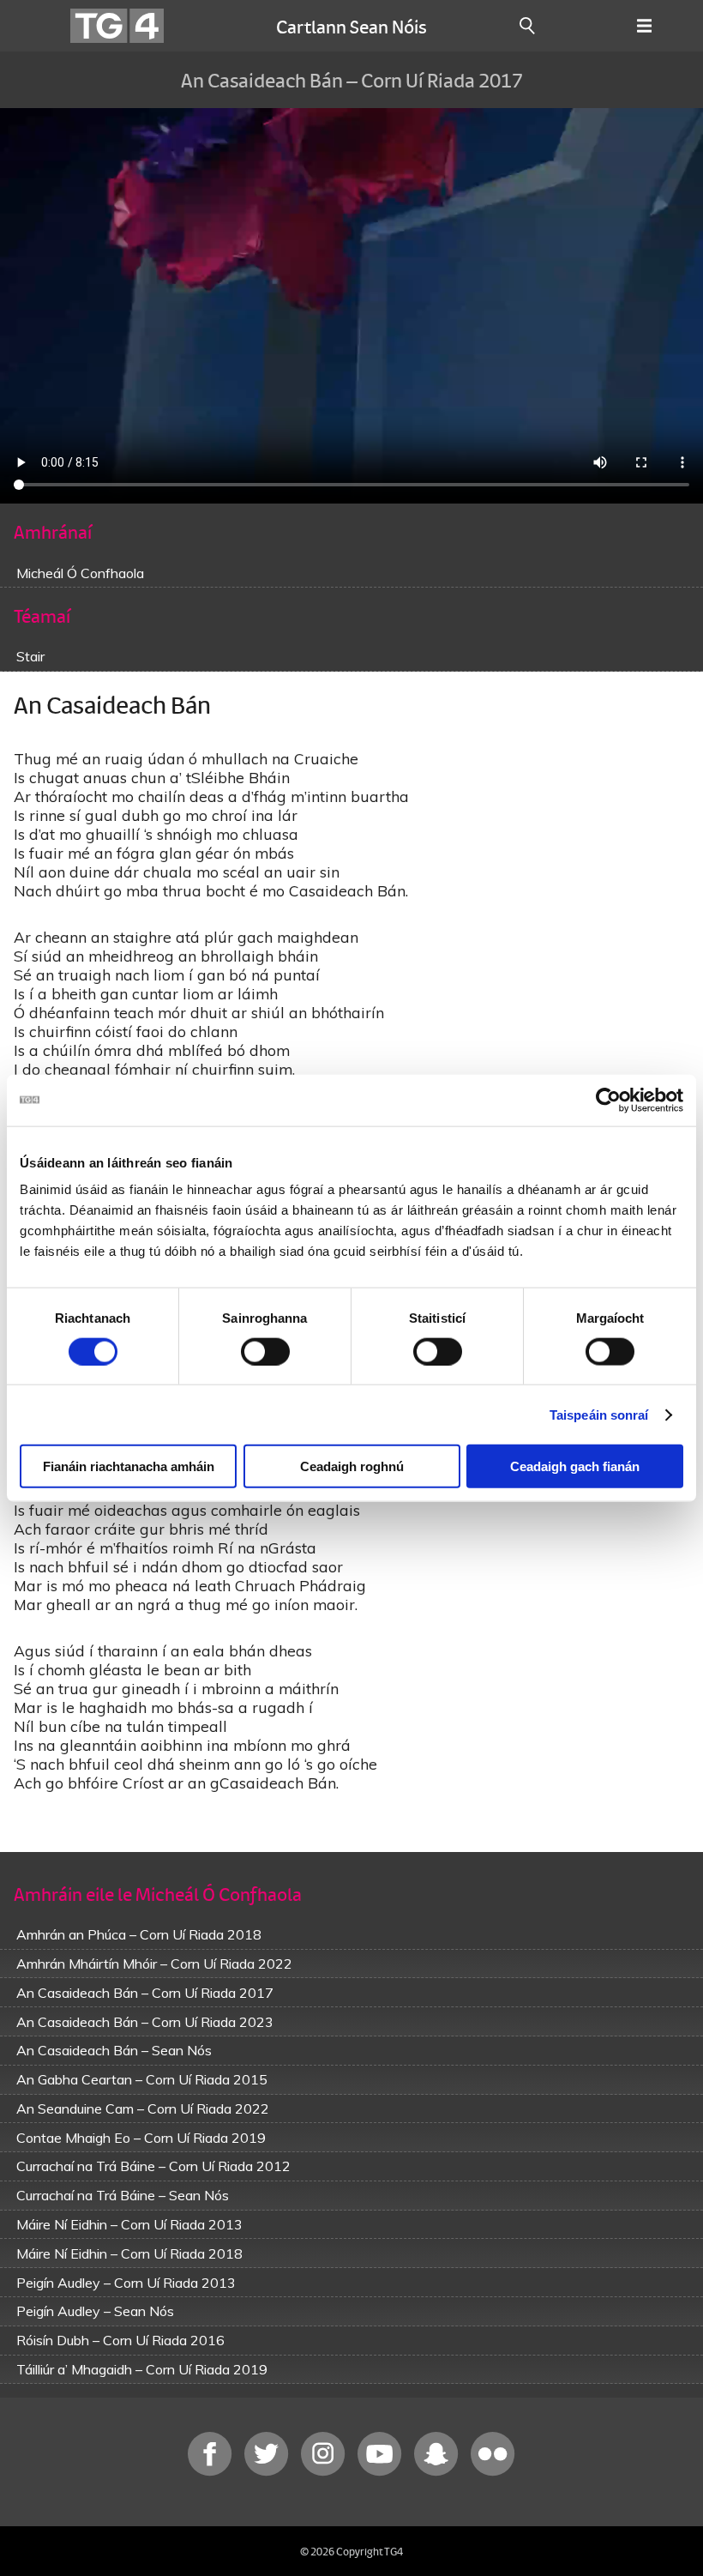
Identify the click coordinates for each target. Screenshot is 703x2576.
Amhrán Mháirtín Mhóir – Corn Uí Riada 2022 (154, 1964)
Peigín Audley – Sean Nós (95, 2311)
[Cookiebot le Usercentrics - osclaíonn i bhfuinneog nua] (608, 1100)
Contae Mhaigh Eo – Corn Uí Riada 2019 (141, 2138)
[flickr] (493, 2472)
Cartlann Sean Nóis (351, 26)
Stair (30, 656)
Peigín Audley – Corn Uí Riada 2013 (126, 2283)
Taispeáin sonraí (599, 1414)
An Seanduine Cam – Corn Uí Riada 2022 (143, 2108)
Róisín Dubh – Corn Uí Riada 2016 (120, 2340)
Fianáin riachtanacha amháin (129, 1466)
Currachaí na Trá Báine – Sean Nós (123, 2195)
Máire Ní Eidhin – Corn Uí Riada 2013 (129, 2224)
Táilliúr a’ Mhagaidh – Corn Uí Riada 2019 (142, 2369)
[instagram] (325, 2472)
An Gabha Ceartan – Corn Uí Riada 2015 (142, 2079)
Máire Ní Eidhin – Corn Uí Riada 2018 (129, 2253)
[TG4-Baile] (117, 26)
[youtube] (382, 2472)
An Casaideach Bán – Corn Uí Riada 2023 (145, 2022)
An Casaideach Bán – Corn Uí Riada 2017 (145, 1993)
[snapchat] (438, 2472)
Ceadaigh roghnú (352, 1466)
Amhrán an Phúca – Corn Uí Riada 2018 (139, 1934)
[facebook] (212, 2472)
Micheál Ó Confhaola (80, 573)
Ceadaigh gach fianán (575, 1466)
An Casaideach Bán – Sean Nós (114, 2050)
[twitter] (268, 2472)
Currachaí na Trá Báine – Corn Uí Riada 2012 (153, 2166)
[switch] (265, 1351)
